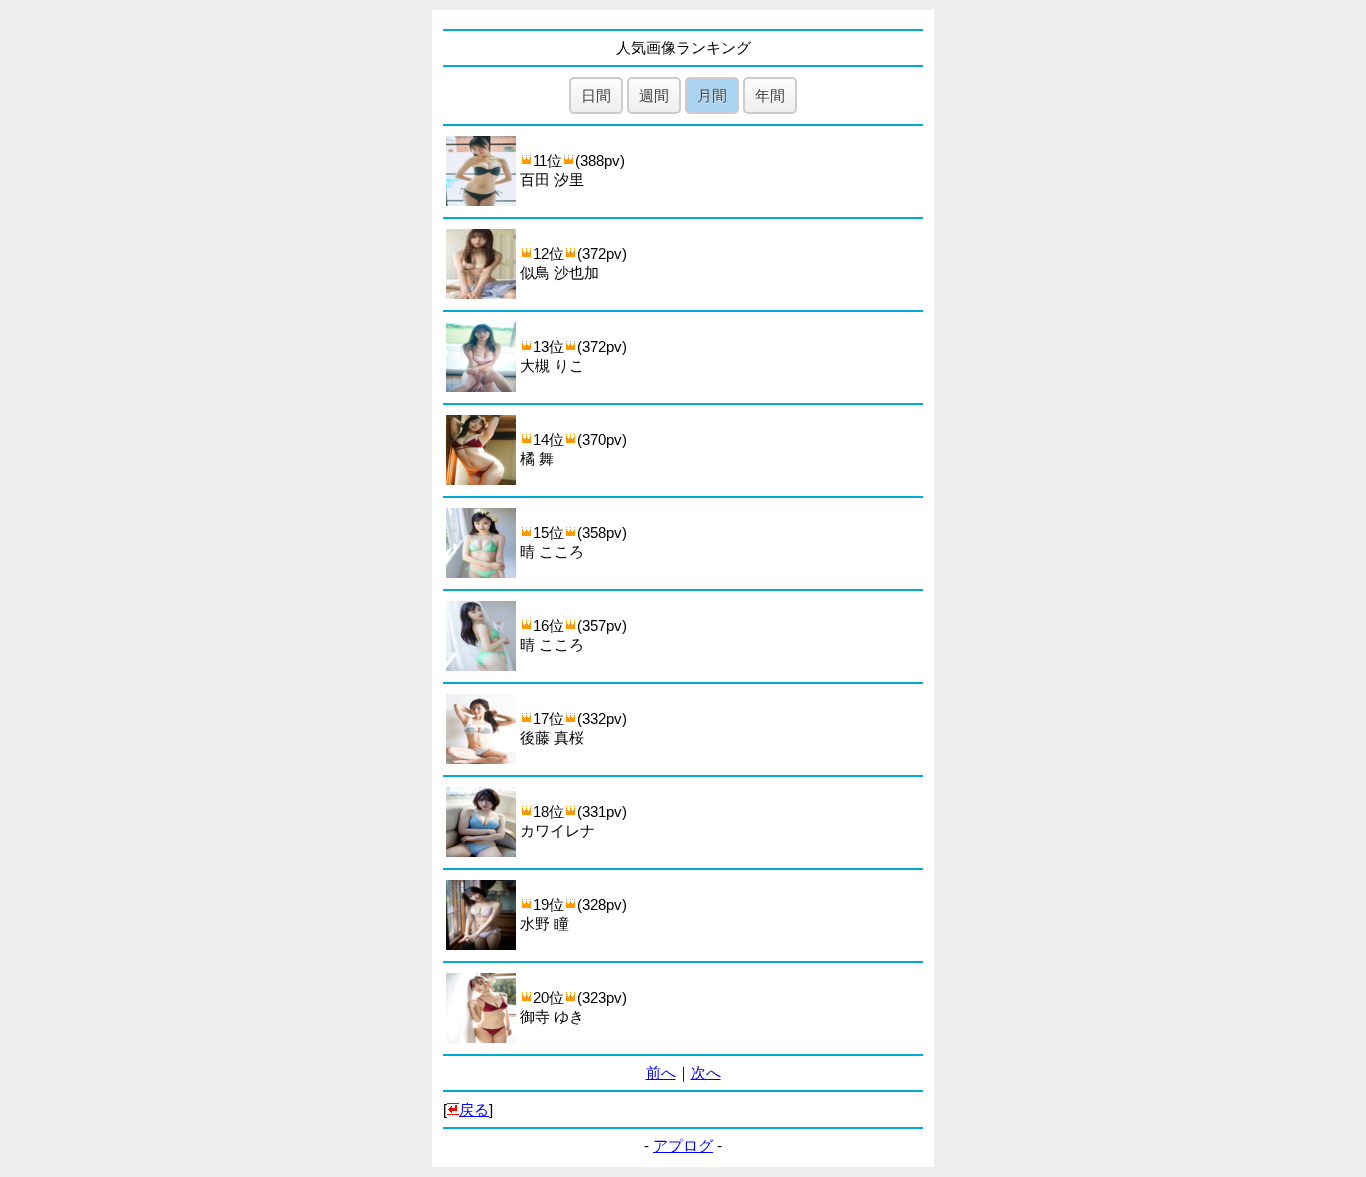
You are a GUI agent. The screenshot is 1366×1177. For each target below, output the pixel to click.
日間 (596, 95)
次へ (706, 1072)
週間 (654, 95)
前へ (661, 1072)
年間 (770, 95)
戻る (474, 1109)
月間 (712, 95)
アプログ (683, 1145)
